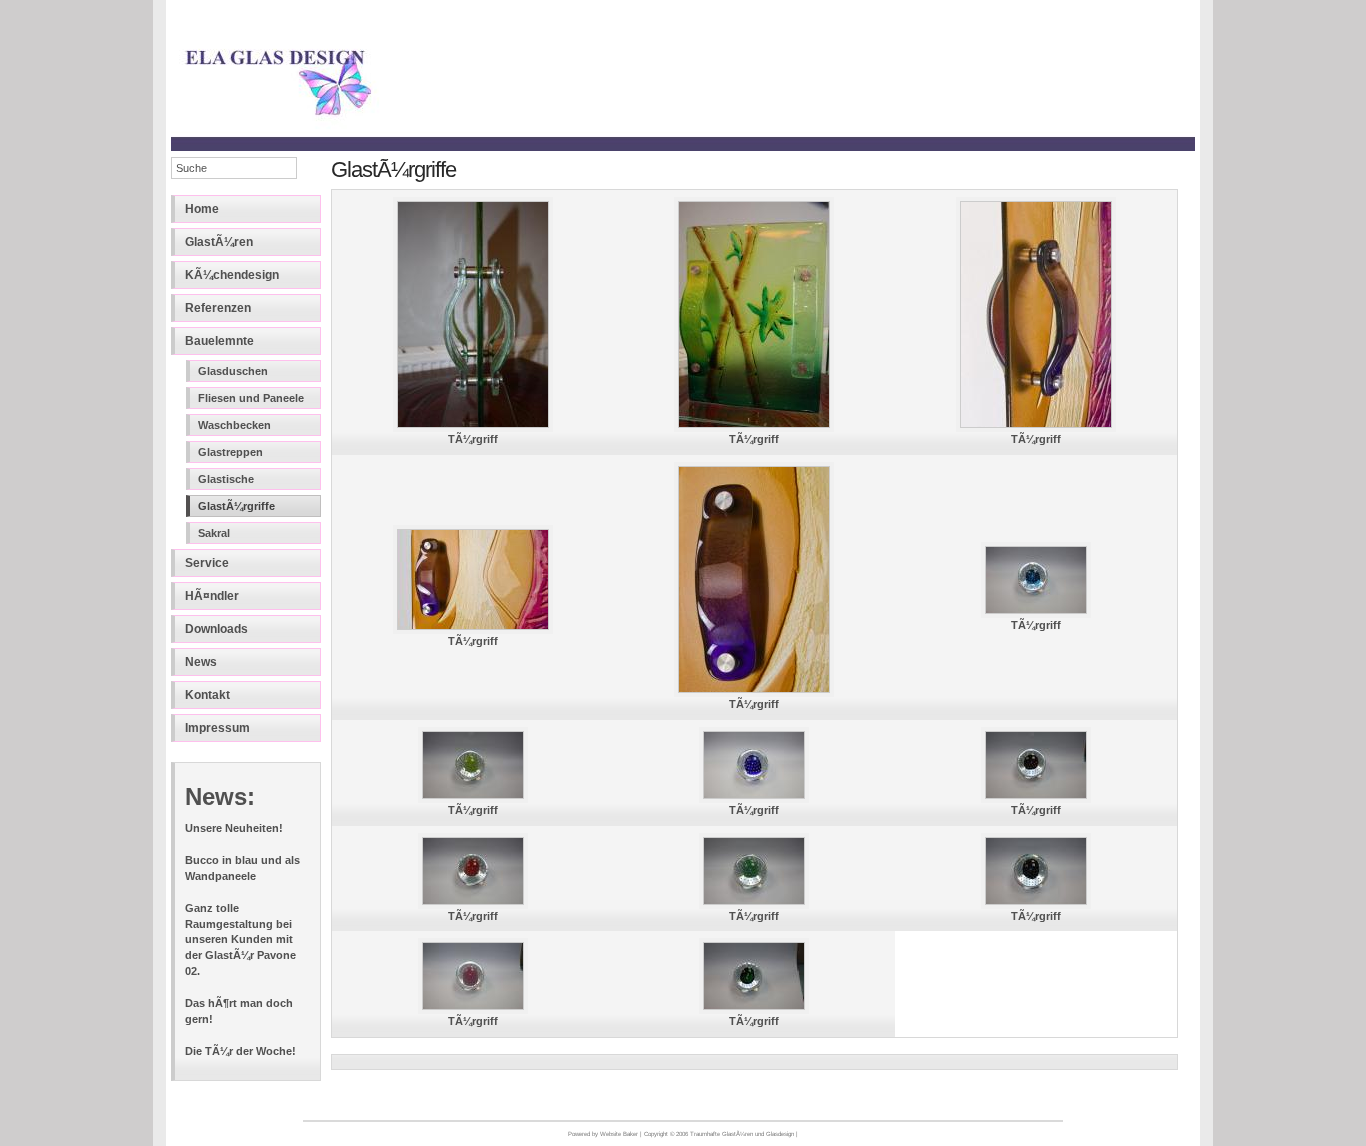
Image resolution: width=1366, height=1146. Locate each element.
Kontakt (207, 695)
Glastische (226, 479)
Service (207, 563)
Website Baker (619, 1133)
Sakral (214, 533)
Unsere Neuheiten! (234, 828)
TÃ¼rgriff (473, 439)
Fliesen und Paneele (251, 398)
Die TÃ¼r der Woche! (240, 1051)
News (201, 662)
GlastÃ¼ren (219, 242)
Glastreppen (230, 452)
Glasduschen (233, 371)
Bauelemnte (219, 341)
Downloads (216, 629)
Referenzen (218, 308)
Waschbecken (234, 425)
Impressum (217, 728)
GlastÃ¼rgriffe (236, 506)
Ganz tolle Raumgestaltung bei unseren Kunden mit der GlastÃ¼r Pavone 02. (240, 939)
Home (202, 209)
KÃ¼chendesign (232, 275)
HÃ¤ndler (212, 596)
